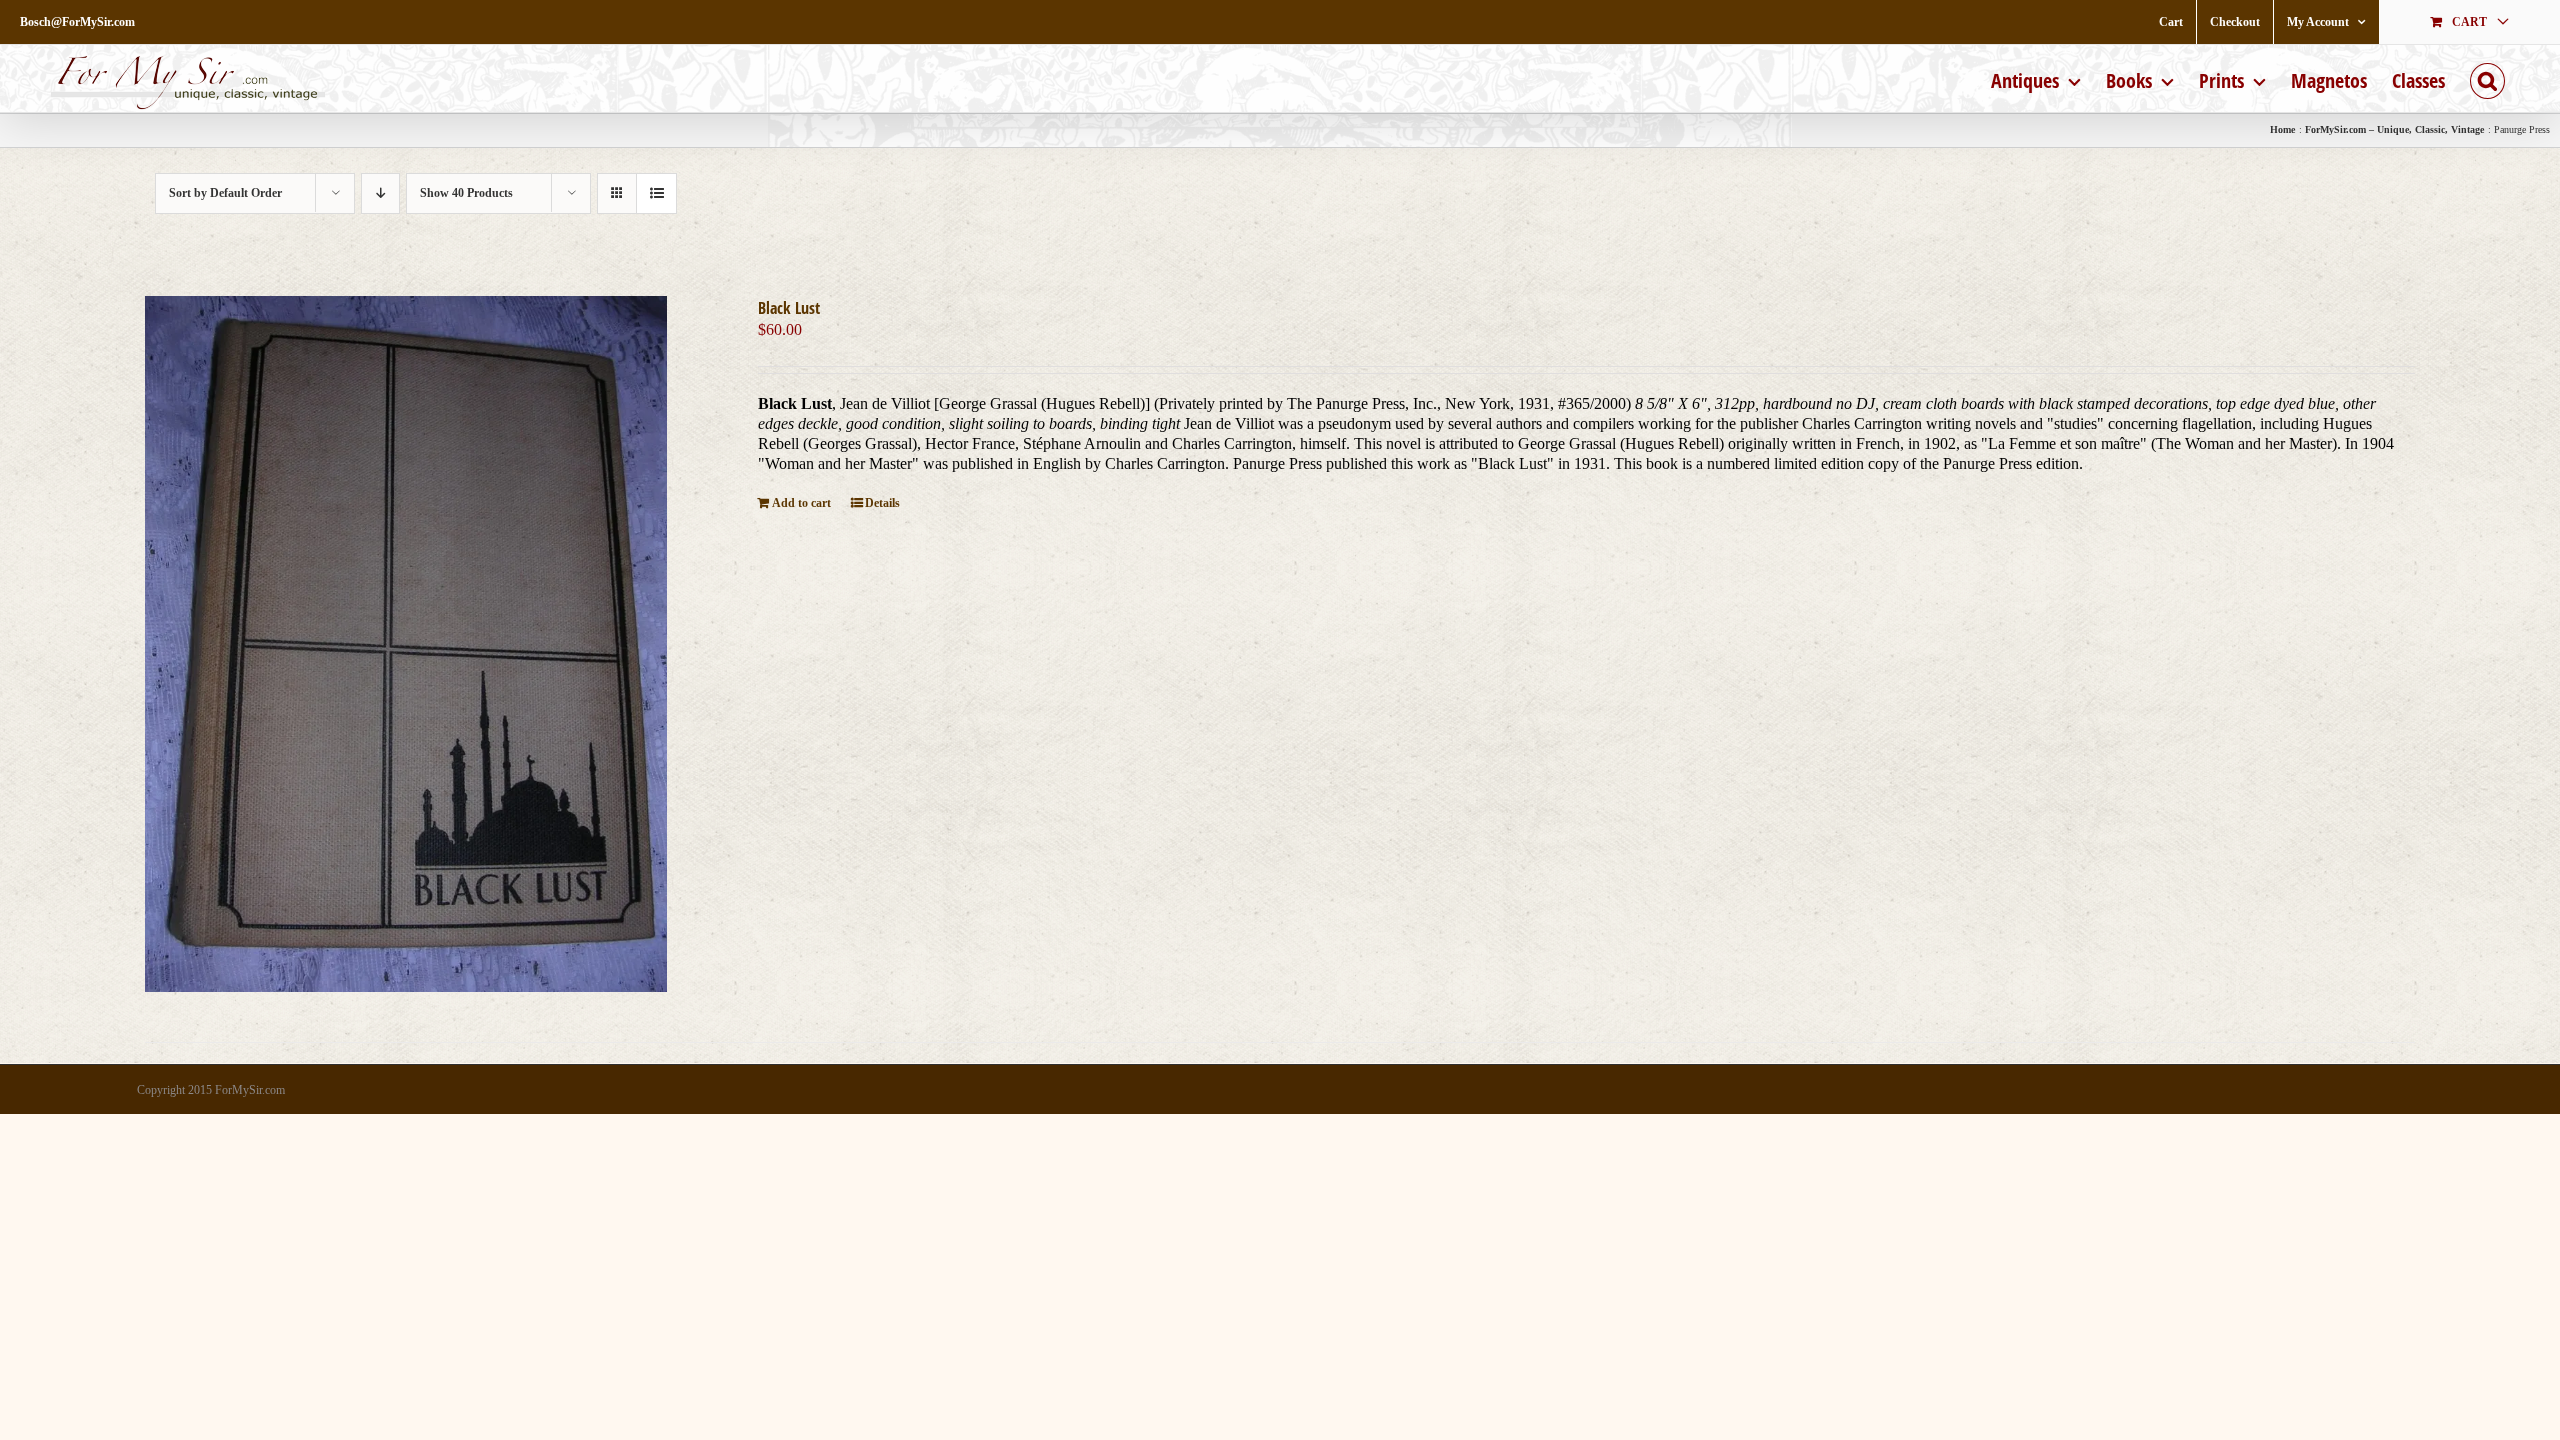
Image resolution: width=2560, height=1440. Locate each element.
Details (882, 503)
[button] (2487, 78)
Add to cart (801, 503)
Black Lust (789, 308)
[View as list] (656, 193)
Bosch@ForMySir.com (77, 22)
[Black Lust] (406, 644)
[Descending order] (380, 193)
